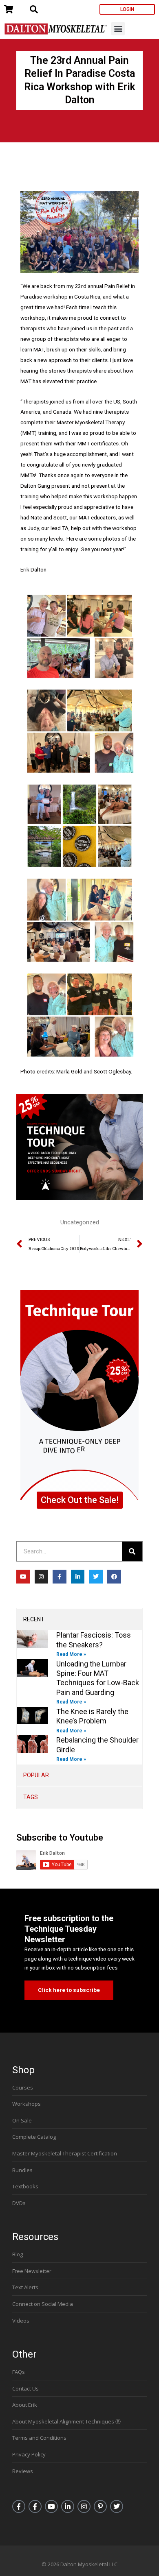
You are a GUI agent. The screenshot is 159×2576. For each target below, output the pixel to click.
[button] (118, 29)
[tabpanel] (79, 1697)
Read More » (71, 1654)
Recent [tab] (34, 1619)
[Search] (132, 1551)
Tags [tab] (31, 1797)
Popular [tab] (36, 1775)
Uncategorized (80, 1222)
